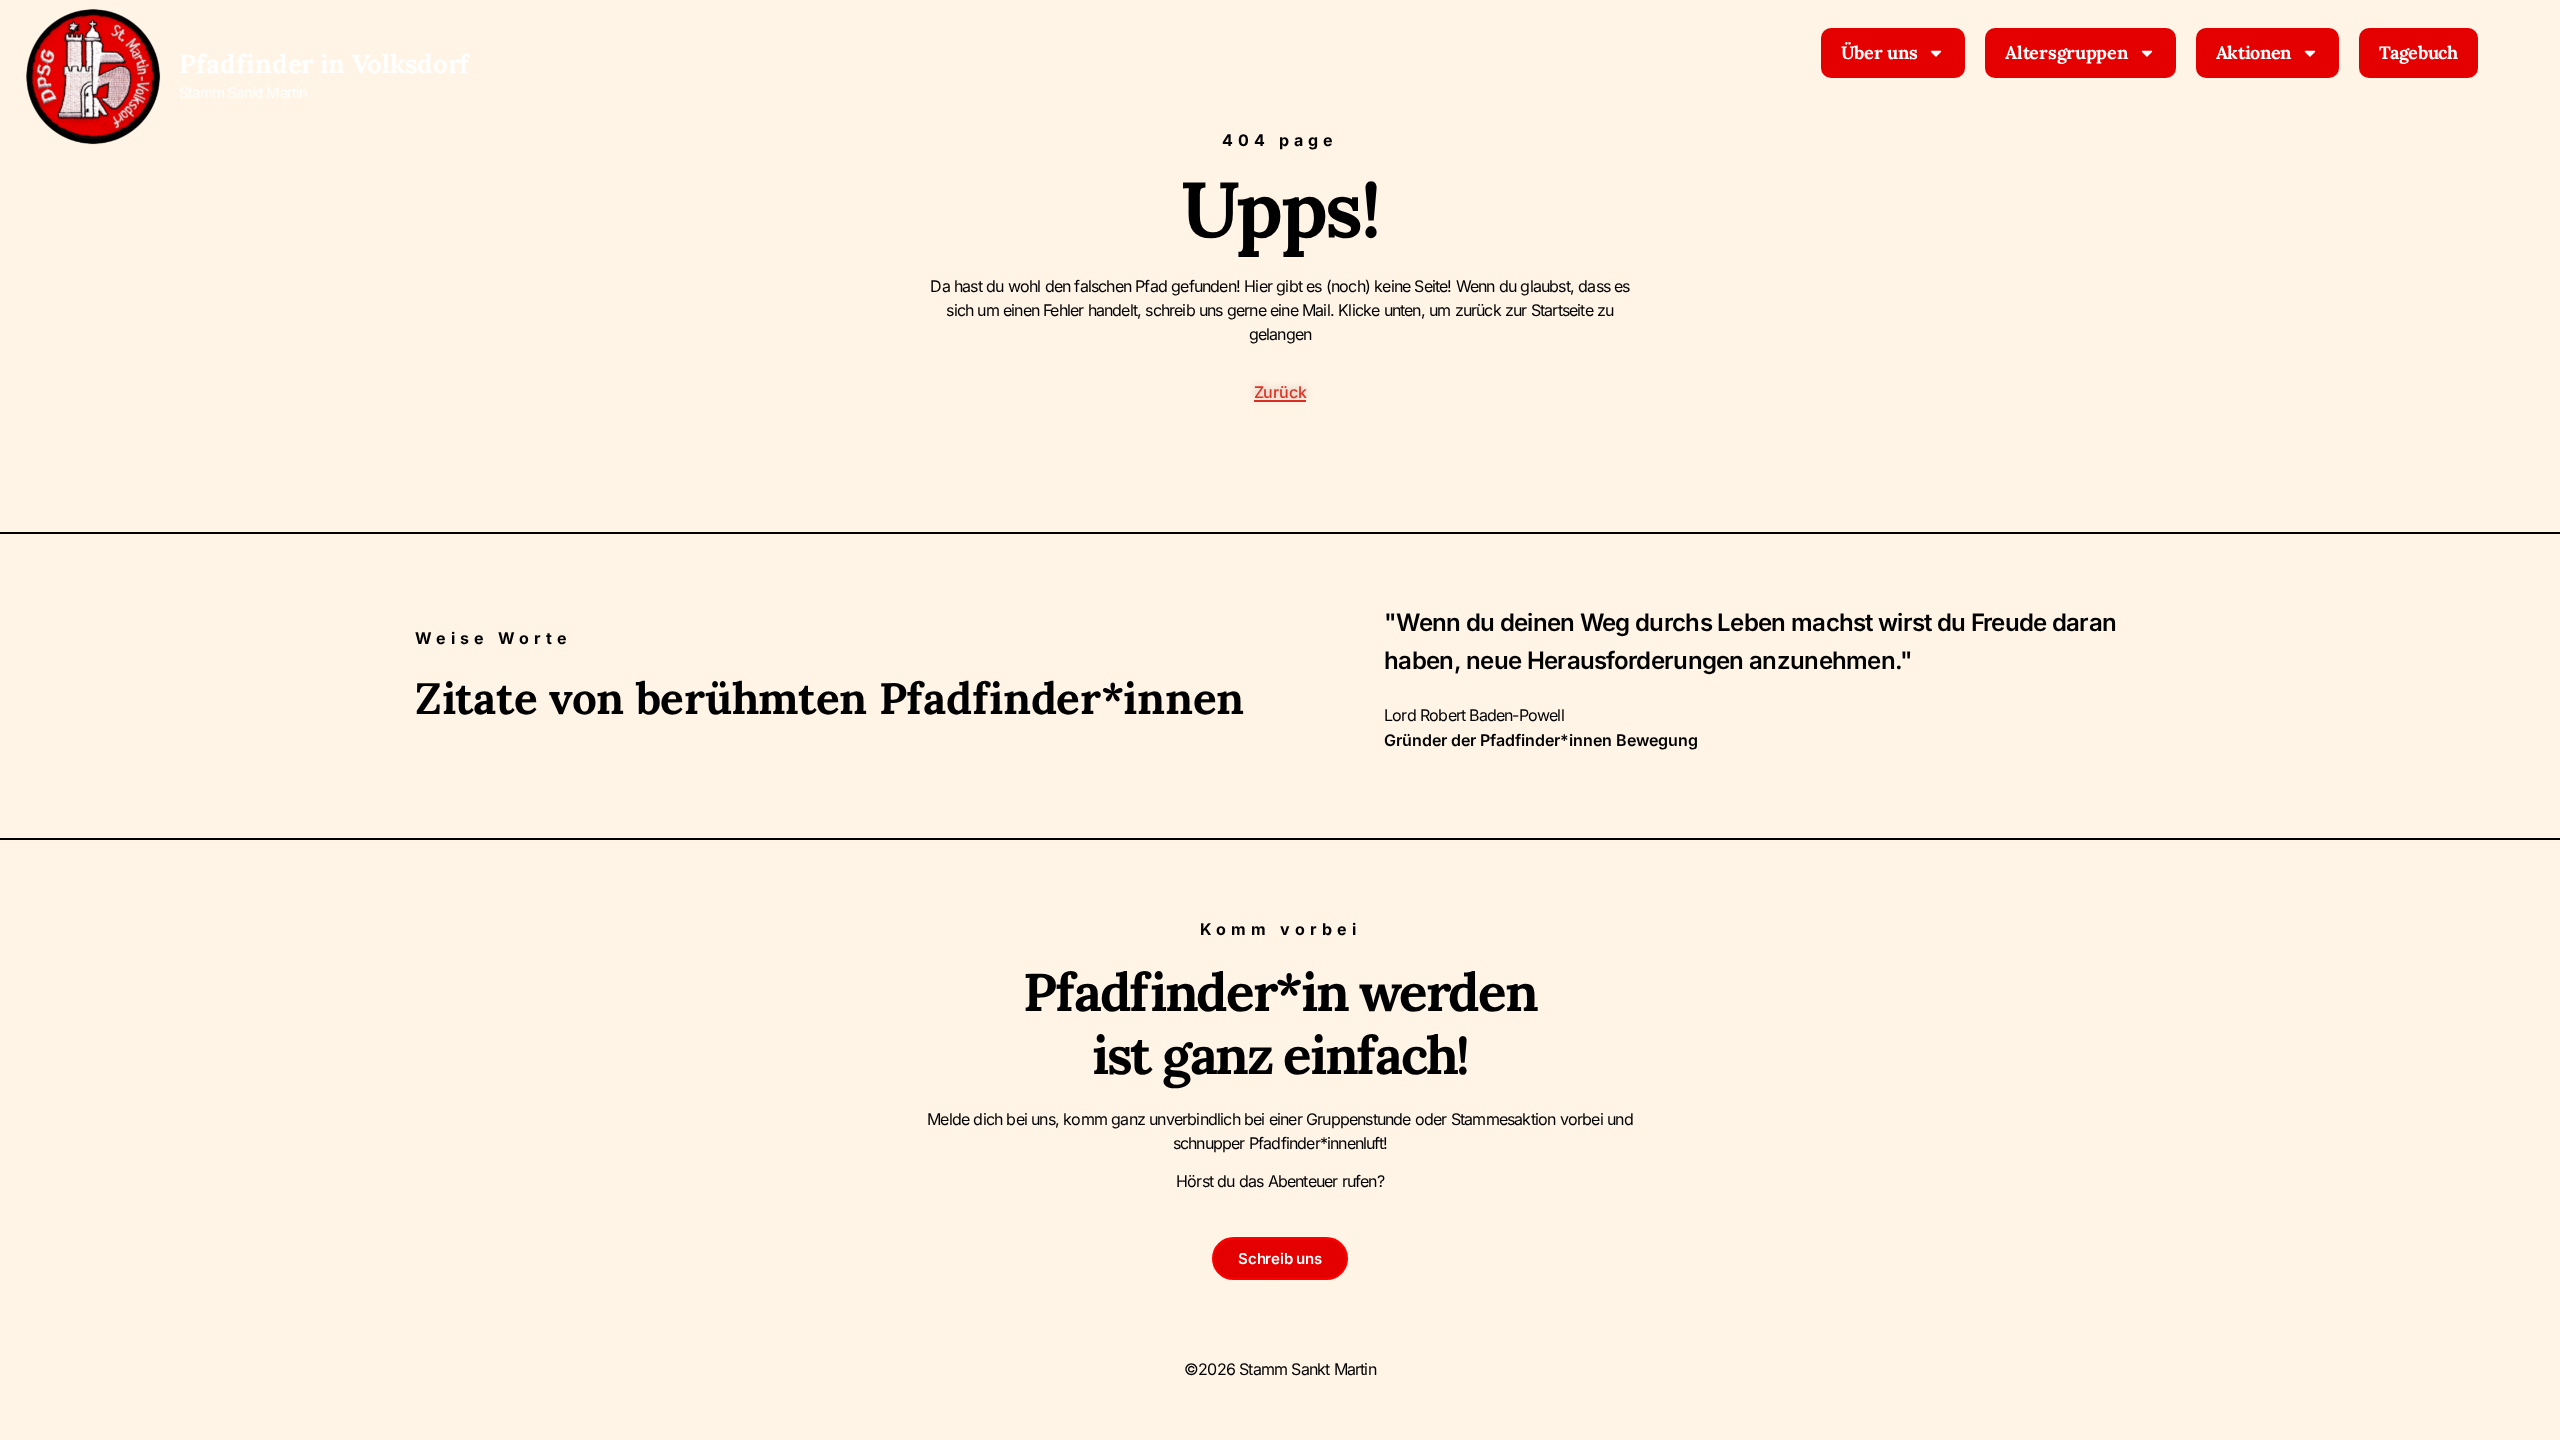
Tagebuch (2418, 52)
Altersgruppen (2066, 52)
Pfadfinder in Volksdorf (324, 63)
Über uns (1879, 52)
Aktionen (2254, 52)
